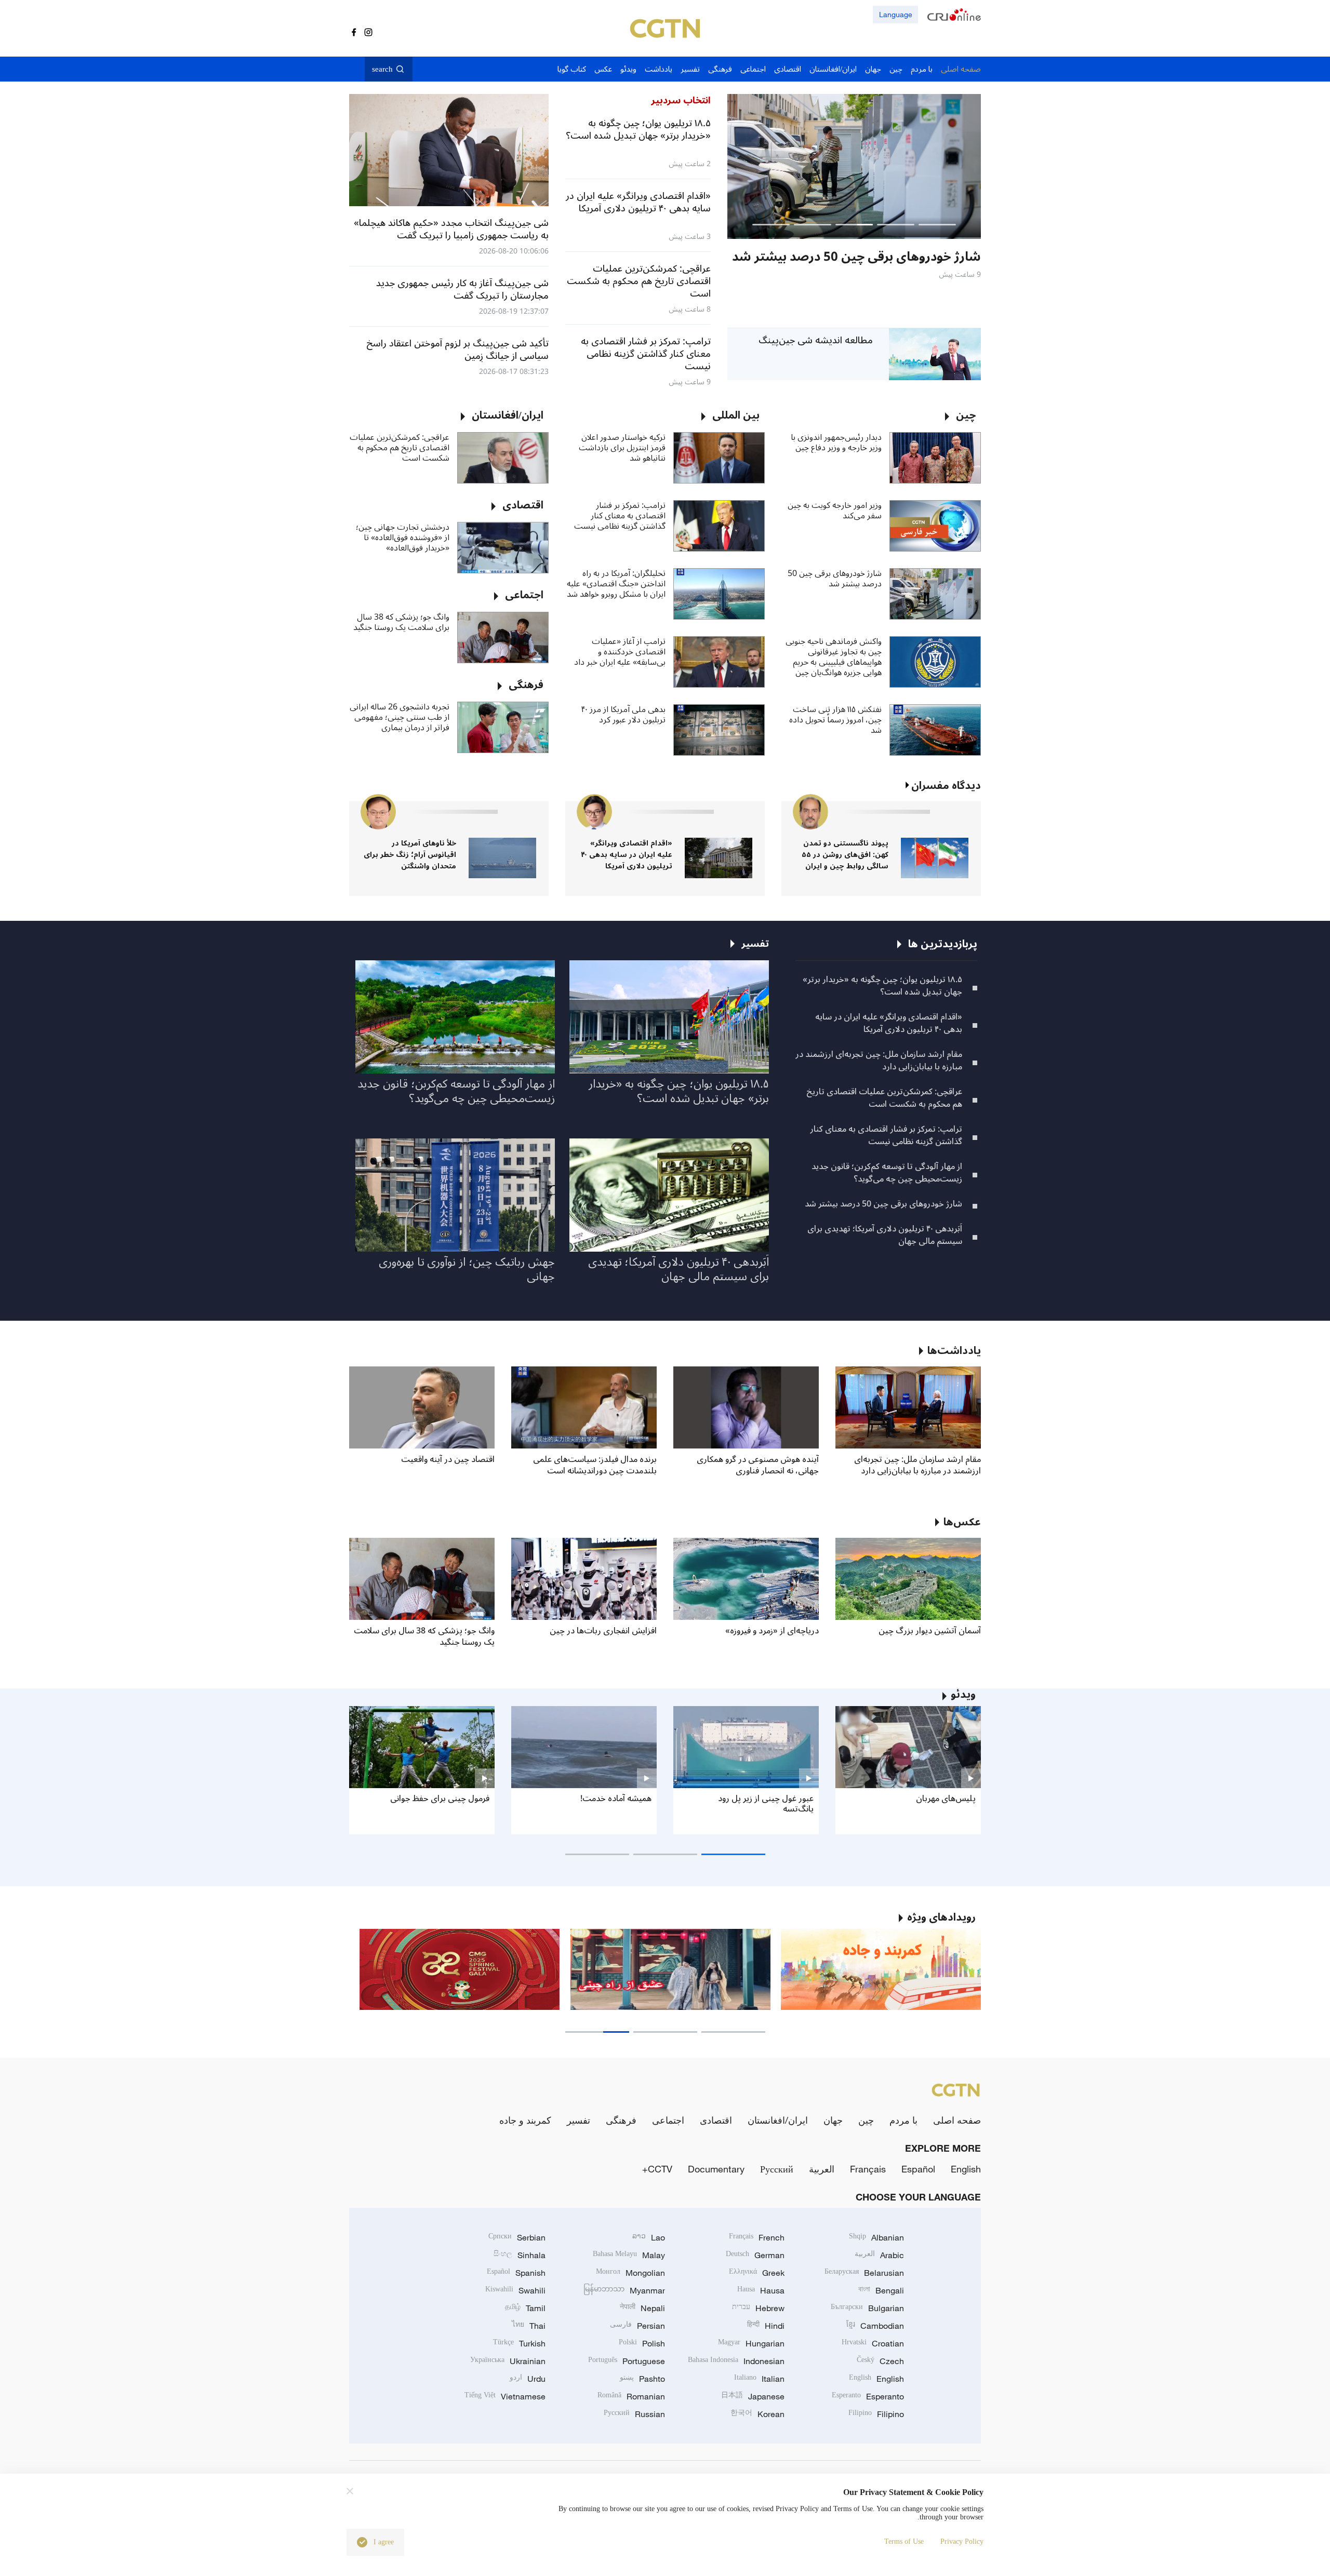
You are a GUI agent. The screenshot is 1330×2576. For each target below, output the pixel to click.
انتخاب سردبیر (681, 100)
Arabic (879, 2255)
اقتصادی (716, 2120)
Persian (637, 2326)
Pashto (642, 2379)
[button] (937, 225)
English (966, 2169)
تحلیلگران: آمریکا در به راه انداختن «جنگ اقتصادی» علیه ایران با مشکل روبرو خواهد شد (616, 584)
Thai (529, 2326)
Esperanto (868, 2396)
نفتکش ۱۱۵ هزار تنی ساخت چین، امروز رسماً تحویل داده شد (835, 720)
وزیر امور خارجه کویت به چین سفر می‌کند (835, 511)
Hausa (761, 2290)
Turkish (519, 2343)
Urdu (528, 2379)
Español (918, 2169)
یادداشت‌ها (954, 1351)
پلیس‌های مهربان (946, 1799)
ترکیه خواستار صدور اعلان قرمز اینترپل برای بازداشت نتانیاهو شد (622, 448)
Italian (759, 2379)
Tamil (525, 2308)
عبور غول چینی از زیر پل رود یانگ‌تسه (766, 1804)
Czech (880, 2361)
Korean (757, 2414)
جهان (833, 2120)
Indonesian (736, 2361)
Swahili (515, 2290)
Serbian (517, 2237)
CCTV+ (657, 2169)
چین (866, 2120)
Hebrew (758, 2308)
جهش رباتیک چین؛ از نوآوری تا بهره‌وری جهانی (467, 1269)
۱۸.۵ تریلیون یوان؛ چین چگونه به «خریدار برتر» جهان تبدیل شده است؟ (882, 986)
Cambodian (875, 2326)
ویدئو (963, 1695)
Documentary (716, 2169)
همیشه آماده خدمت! (616, 1799)
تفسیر (578, 2120)
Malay (629, 2255)
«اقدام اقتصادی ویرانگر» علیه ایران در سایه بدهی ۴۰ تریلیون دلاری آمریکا (627, 855)
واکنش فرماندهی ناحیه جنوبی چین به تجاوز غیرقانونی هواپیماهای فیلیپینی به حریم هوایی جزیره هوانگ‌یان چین (834, 657)
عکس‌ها (962, 1522)
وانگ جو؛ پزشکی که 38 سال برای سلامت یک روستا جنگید (401, 622)
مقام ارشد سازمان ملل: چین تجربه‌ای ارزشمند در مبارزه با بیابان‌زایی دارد (879, 1061)
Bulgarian (867, 2308)
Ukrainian (508, 2361)
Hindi (766, 2326)
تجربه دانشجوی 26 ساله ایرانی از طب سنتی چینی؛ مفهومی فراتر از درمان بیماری (400, 717)
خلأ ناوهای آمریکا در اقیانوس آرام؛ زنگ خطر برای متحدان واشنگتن (410, 855)
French (757, 2237)
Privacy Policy (962, 2541)
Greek (757, 2273)
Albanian (876, 2237)
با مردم (903, 2120)
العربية (822, 2169)
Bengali (881, 2290)
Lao (649, 2237)
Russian (634, 2414)
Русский (777, 2169)
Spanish (516, 2273)
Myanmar (624, 2290)
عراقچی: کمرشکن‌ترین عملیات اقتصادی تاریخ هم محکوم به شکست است (400, 448)
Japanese (753, 2396)
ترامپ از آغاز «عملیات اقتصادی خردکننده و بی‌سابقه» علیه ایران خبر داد (620, 652)
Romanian (631, 2396)
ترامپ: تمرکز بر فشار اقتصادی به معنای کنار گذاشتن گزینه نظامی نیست (620, 516)
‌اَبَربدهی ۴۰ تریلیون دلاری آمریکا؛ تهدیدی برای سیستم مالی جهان (885, 1235)
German (755, 2255)
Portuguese (627, 2361)
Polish (642, 2343)
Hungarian (751, 2343)
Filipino (876, 2414)
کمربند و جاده (525, 2120)
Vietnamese (505, 2396)
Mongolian (630, 2273)
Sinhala (520, 2255)
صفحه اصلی (957, 2120)
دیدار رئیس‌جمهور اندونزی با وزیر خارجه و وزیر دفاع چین (836, 442)
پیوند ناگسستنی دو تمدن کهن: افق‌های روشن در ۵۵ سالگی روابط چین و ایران (845, 855)
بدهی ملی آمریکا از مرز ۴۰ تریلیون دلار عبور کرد (623, 715)
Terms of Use (904, 2541)
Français (868, 2169)
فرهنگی (621, 2120)
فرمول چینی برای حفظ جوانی (440, 1799)
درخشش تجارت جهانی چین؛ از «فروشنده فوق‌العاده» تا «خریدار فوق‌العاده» (403, 538)
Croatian (873, 2343)
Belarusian (864, 2273)
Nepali (642, 2308)
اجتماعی (668, 2120)
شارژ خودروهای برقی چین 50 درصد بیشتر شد (835, 579)
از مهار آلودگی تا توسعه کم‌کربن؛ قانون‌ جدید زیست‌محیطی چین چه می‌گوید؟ (887, 1173)
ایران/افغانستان (778, 2120)
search (382, 69)
